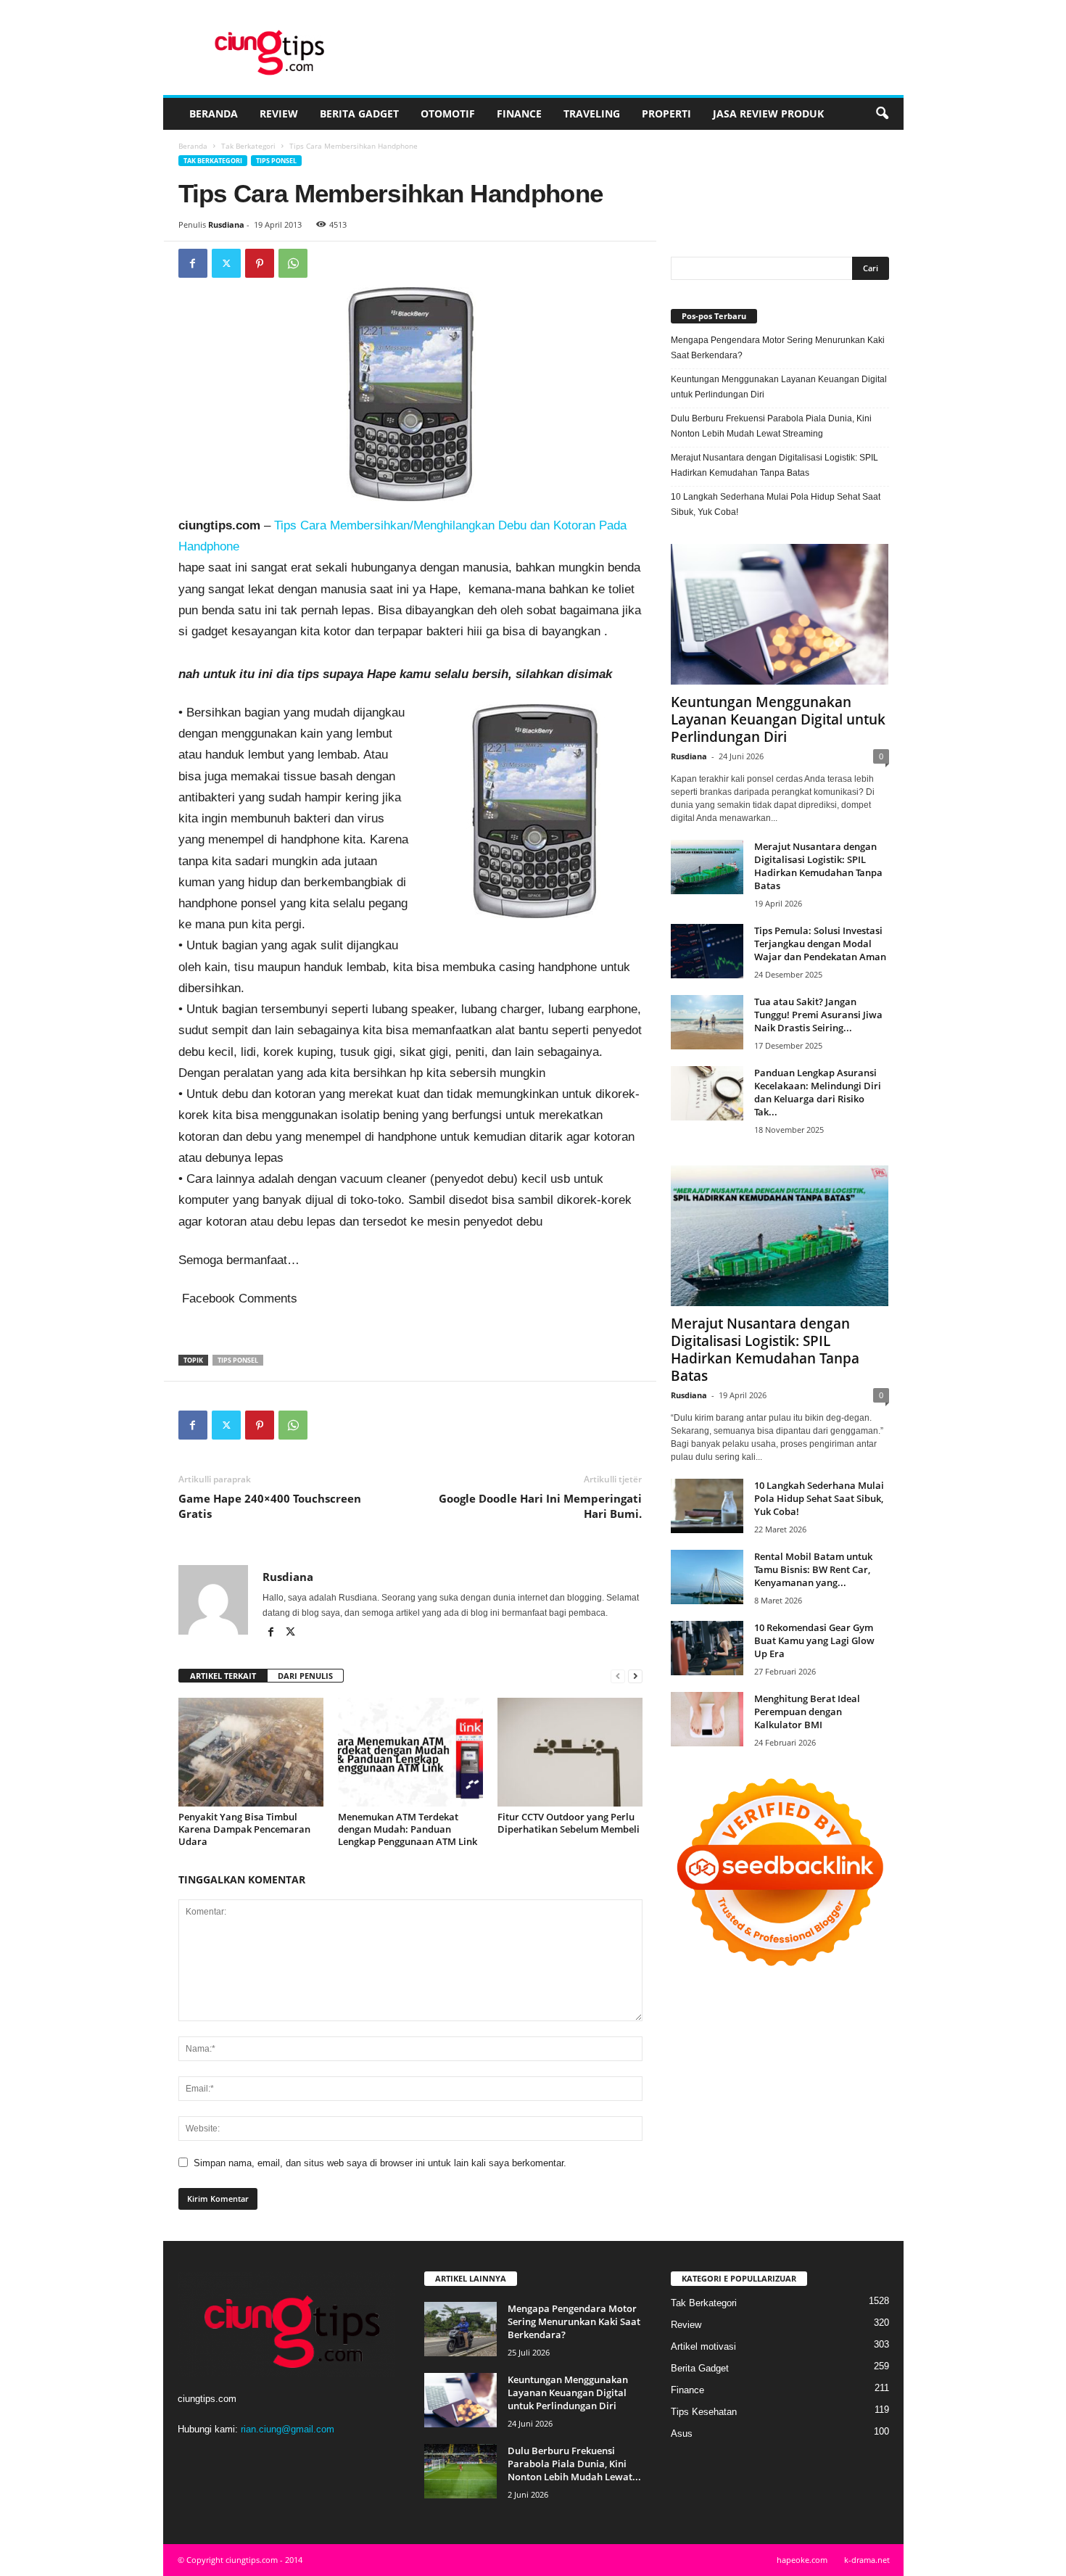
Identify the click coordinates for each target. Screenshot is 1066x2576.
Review (279, 113)
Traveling (592, 113)
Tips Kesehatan (704, 2412)
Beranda (214, 113)
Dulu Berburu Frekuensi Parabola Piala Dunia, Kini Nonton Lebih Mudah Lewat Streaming (771, 426)
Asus (682, 2433)
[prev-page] (618, 1676)
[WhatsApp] (293, 263)
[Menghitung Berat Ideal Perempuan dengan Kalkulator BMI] (707, 1719)
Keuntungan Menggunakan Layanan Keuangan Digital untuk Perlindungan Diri (779, 387)
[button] (882, 114)
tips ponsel (238, 1360)
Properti (666, 113)
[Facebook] (193, 263)
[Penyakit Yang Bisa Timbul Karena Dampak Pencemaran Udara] (251, 1752)
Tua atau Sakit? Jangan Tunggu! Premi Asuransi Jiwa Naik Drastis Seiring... (818, 1015)
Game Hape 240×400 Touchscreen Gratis (270, 1506)
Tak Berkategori (248, 146)
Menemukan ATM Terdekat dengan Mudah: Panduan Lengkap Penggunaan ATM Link (408, 1829)
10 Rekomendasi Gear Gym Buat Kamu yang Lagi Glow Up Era (814, 1640)
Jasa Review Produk (768, 113)
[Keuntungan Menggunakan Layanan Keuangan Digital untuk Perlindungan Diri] (780, 614)
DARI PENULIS (305, 1676)
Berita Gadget (359, 113)
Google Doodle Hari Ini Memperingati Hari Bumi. (540, 1506)
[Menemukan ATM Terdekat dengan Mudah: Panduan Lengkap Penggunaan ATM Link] (410, 1752)
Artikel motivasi (703, 2346)
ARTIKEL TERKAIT (223, 1676)
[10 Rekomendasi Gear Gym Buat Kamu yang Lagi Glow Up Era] (707, 1648)
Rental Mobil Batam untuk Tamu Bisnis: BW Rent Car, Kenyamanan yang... (813, 1569)
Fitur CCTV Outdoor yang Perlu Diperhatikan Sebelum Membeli (569, 1823)
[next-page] (635, 1676)
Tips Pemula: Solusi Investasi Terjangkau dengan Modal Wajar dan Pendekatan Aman (820, 944)
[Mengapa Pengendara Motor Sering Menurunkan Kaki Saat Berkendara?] (460, 2329)
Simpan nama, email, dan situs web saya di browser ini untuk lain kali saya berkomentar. (380, 2163)
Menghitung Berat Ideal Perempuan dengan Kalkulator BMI (807, 1712)
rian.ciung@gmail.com (288, 2429)
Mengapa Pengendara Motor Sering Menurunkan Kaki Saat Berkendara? (778, 348)
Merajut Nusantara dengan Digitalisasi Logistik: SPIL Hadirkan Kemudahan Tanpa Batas (774, 465)
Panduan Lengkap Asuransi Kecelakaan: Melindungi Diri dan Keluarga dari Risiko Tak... (818, 1092)
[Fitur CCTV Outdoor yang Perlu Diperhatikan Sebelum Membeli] (570, 1752)
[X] (226, 263)
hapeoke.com (802, 2560)
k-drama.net (867, 2560)
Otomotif (448, 113)
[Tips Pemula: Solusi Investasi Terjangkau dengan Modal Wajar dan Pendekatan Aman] (707, 951)
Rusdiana (226, 224)
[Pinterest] (260, 263)
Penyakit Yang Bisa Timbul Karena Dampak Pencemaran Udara (244, 1829)
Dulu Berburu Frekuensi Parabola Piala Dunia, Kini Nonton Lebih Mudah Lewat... (574, 2464)
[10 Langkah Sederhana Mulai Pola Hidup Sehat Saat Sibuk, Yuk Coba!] (707, 1506)
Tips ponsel (276, 161)
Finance (519, 113)
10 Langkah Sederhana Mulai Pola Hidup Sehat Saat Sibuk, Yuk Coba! (776, 504)
